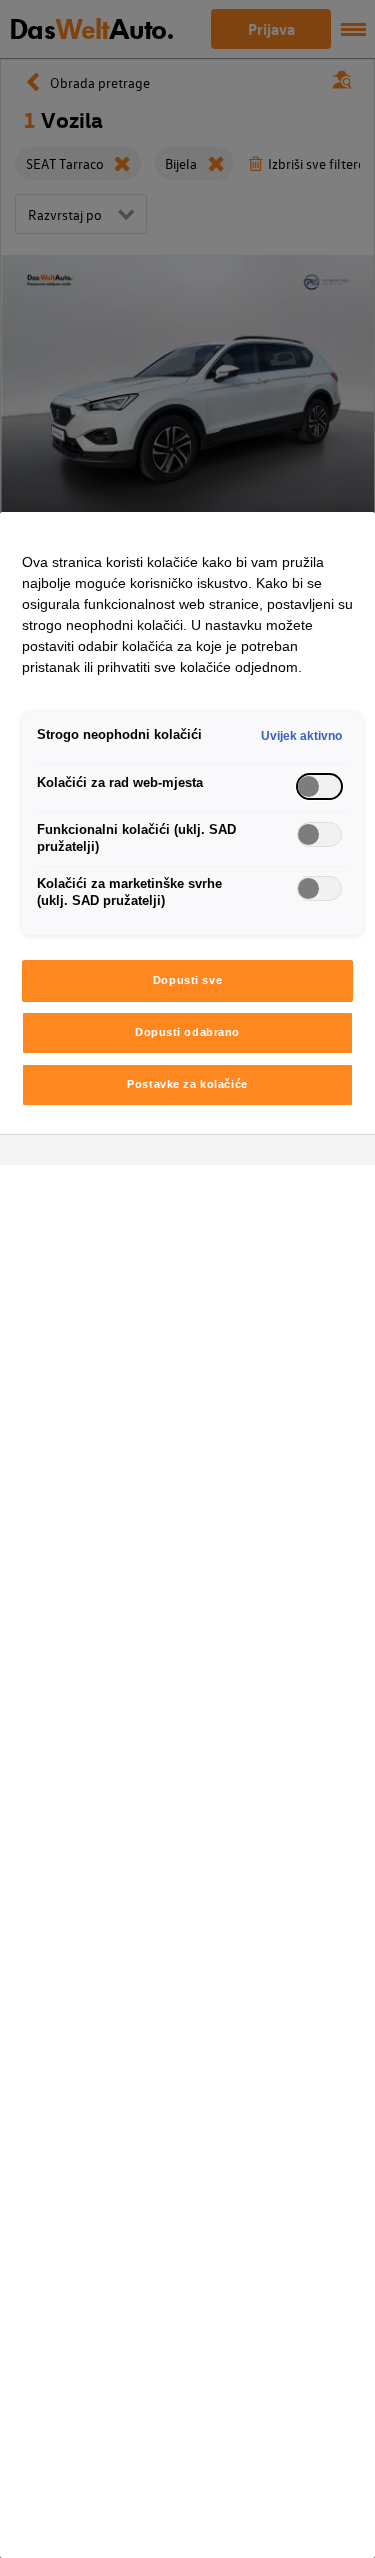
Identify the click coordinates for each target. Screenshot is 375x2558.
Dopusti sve (187, 980)
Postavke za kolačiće (187, 1084)
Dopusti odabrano (187, 1032)
